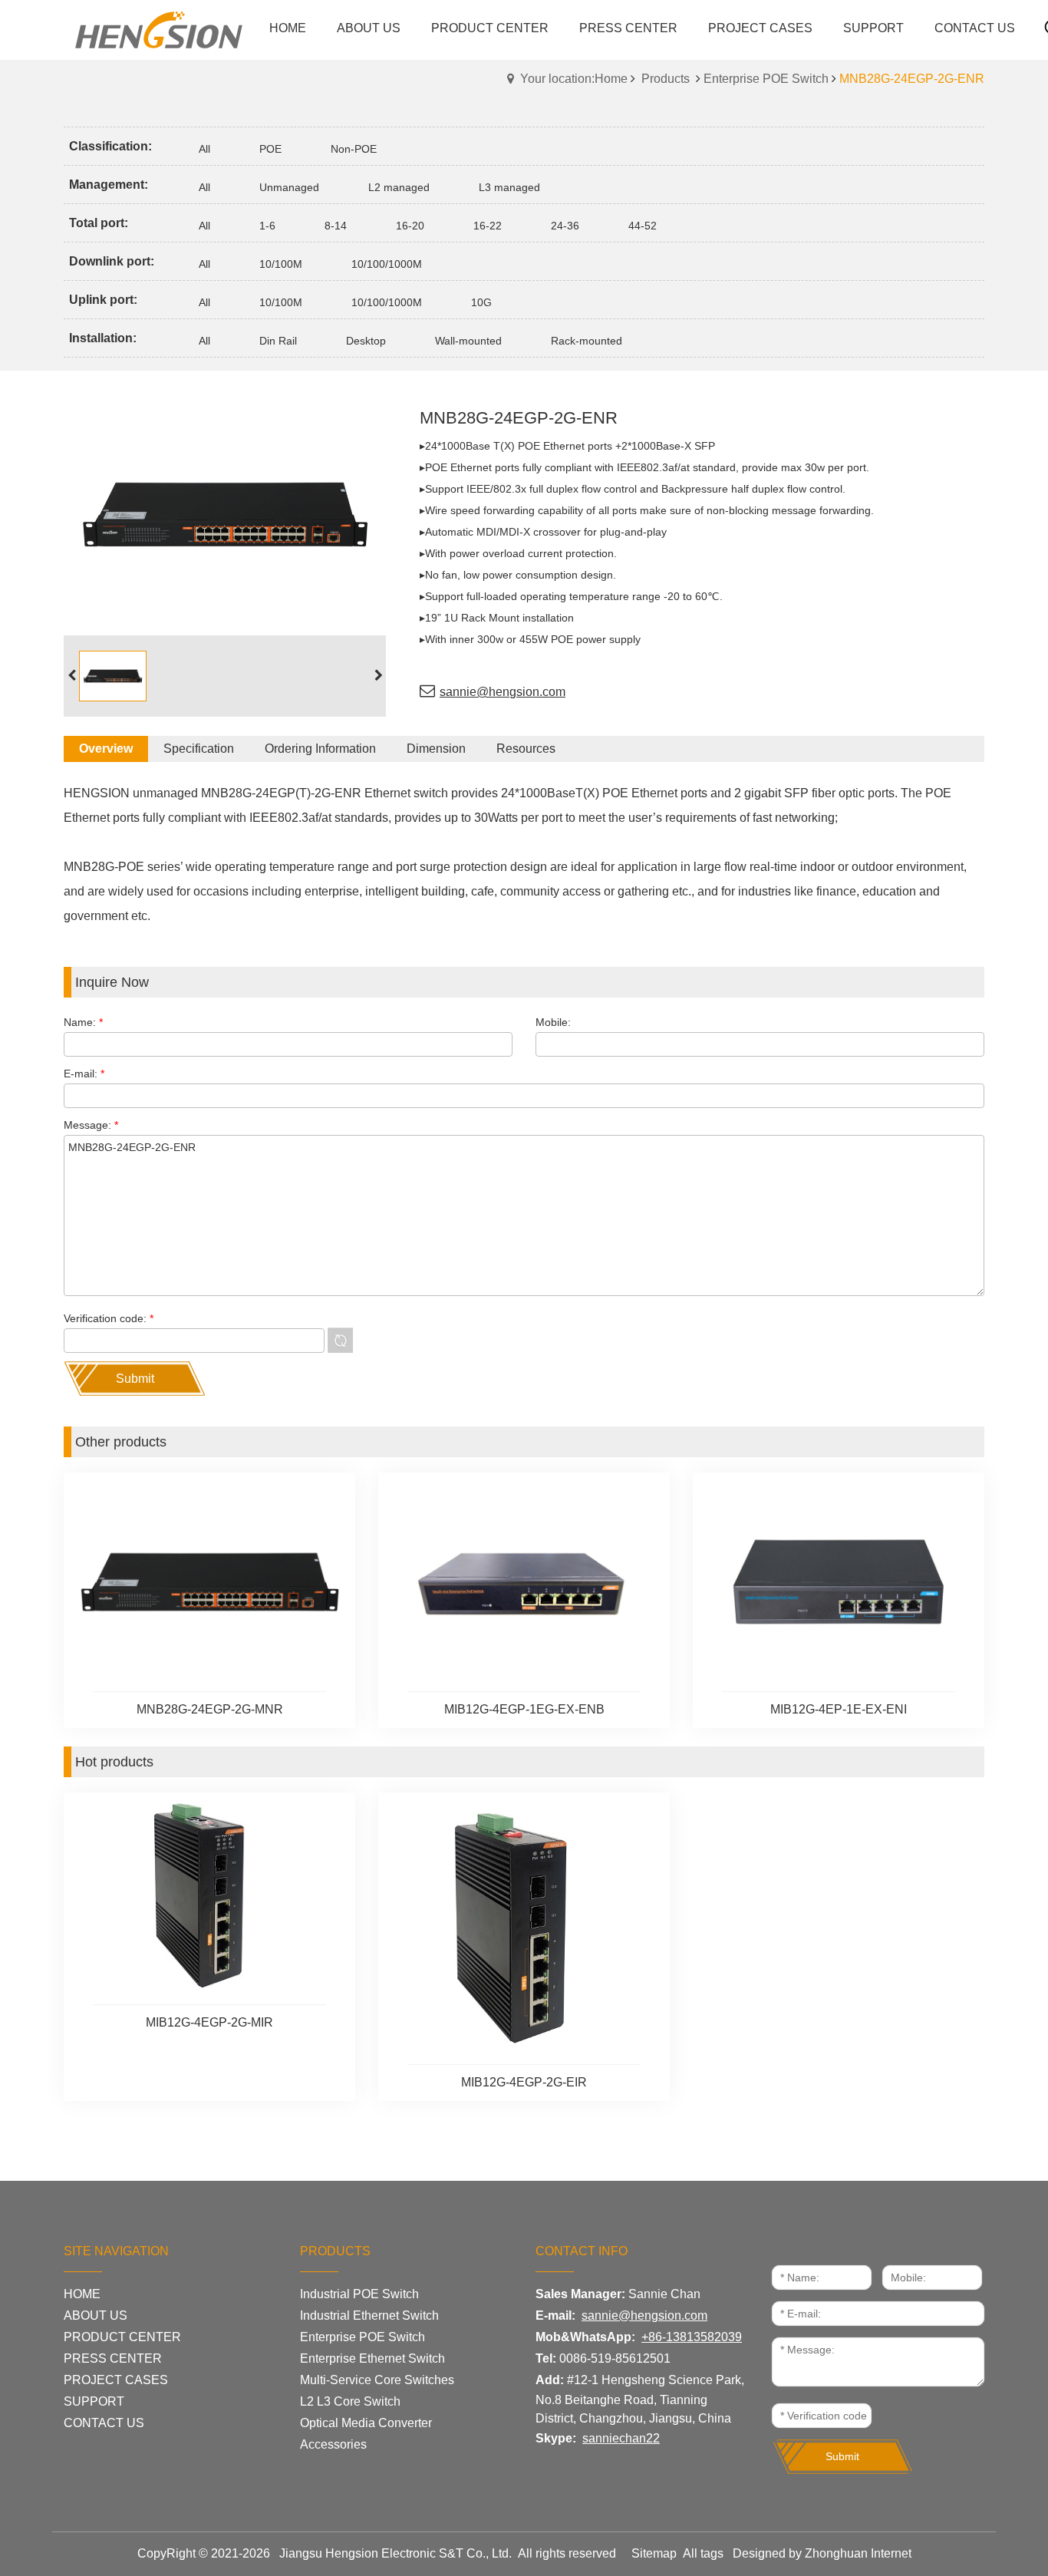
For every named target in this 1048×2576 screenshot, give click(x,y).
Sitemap (654, 2553)
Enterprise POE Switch (766, 79)
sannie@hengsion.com (503, 692)
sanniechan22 (621, 2438)
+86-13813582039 (692, 2337)
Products (666, 79)
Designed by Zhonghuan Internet (822, 2553)
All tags (703, 2553)
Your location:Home (574, 79)
